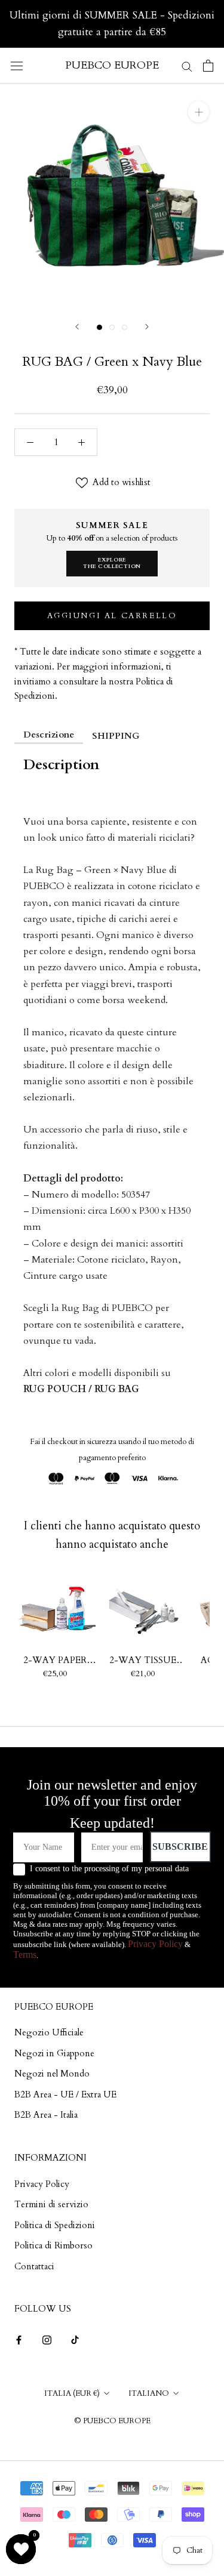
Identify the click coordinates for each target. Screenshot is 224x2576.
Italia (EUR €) (72, 2393)
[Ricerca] (187, 65)
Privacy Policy (155, 1944)
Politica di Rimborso (53, 2245)
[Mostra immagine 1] (99, 327)
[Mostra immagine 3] (125, 327)
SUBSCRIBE (180, 1847)
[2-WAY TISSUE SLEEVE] (143, 1609)
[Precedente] (77, 327)
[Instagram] (47, 2339)
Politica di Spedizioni (55, 2225)
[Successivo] (147, 327)
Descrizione (49, 735)
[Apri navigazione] (17, 66)
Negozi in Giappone (54, 2053)
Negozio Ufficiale (49, 2032)
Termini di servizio (51, 2204)
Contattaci (34, 2266)
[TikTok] (75, 2339)
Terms (25, 1955)
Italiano (149, 2393)
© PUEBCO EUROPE (112, 2421)
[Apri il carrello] (208, 66)
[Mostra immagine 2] (112, 327)
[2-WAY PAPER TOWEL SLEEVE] (55, 1609)
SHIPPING (116, 736)
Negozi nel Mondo (52, 2074)
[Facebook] (19, 2339)
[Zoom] (199, 112)
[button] (21, 2549)
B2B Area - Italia (46, 2115)
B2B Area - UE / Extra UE (65, 2094)
